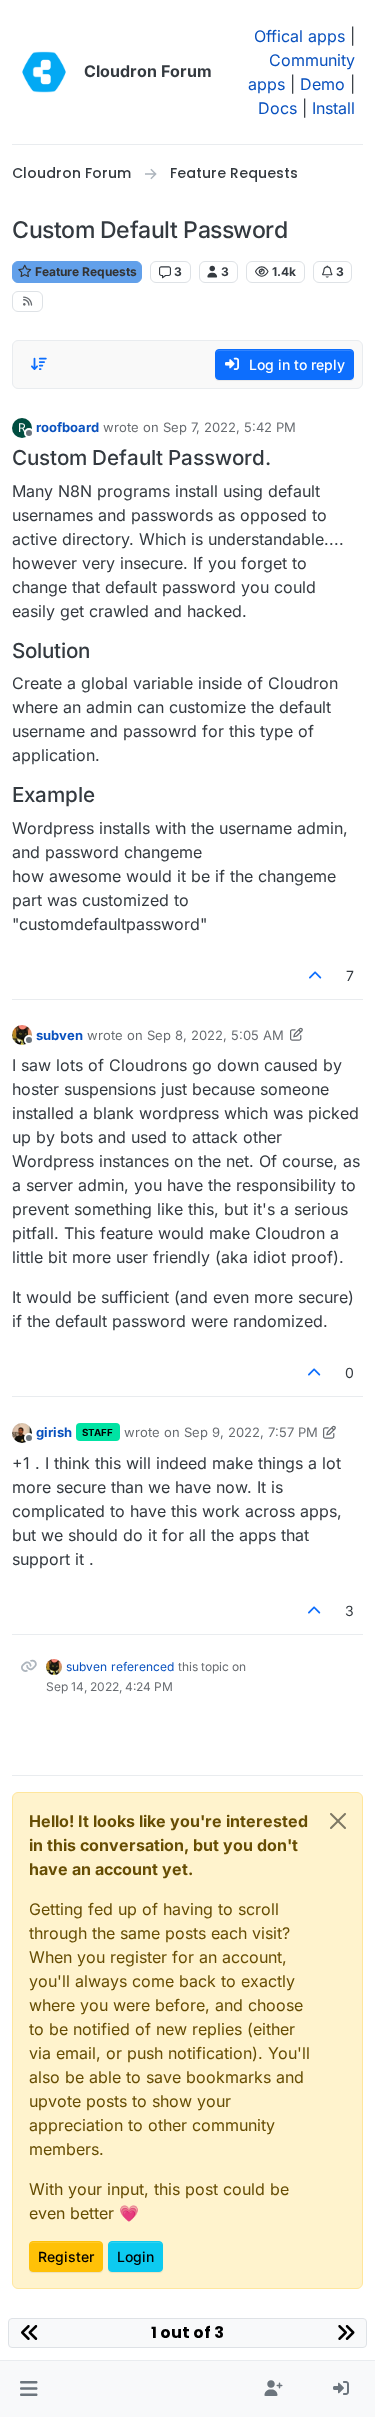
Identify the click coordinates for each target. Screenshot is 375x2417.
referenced (142, 1666)
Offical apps (299, 36)
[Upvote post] (316, 975)
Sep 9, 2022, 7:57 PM (251, 1432)
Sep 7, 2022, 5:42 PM (229, 427)
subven (59, 1035)
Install (333, 108)
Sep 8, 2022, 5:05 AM (215, 1035)
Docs (277, 108)
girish (54, 1432)
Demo (322, 84)
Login (135, 2256)
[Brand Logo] (44, 72)
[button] (28, 2389)
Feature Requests (84, 271)
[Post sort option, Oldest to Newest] (39, 364)
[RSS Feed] (27, 301)
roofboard (67, 427)
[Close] (338, 1821)
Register (66, 2256)
